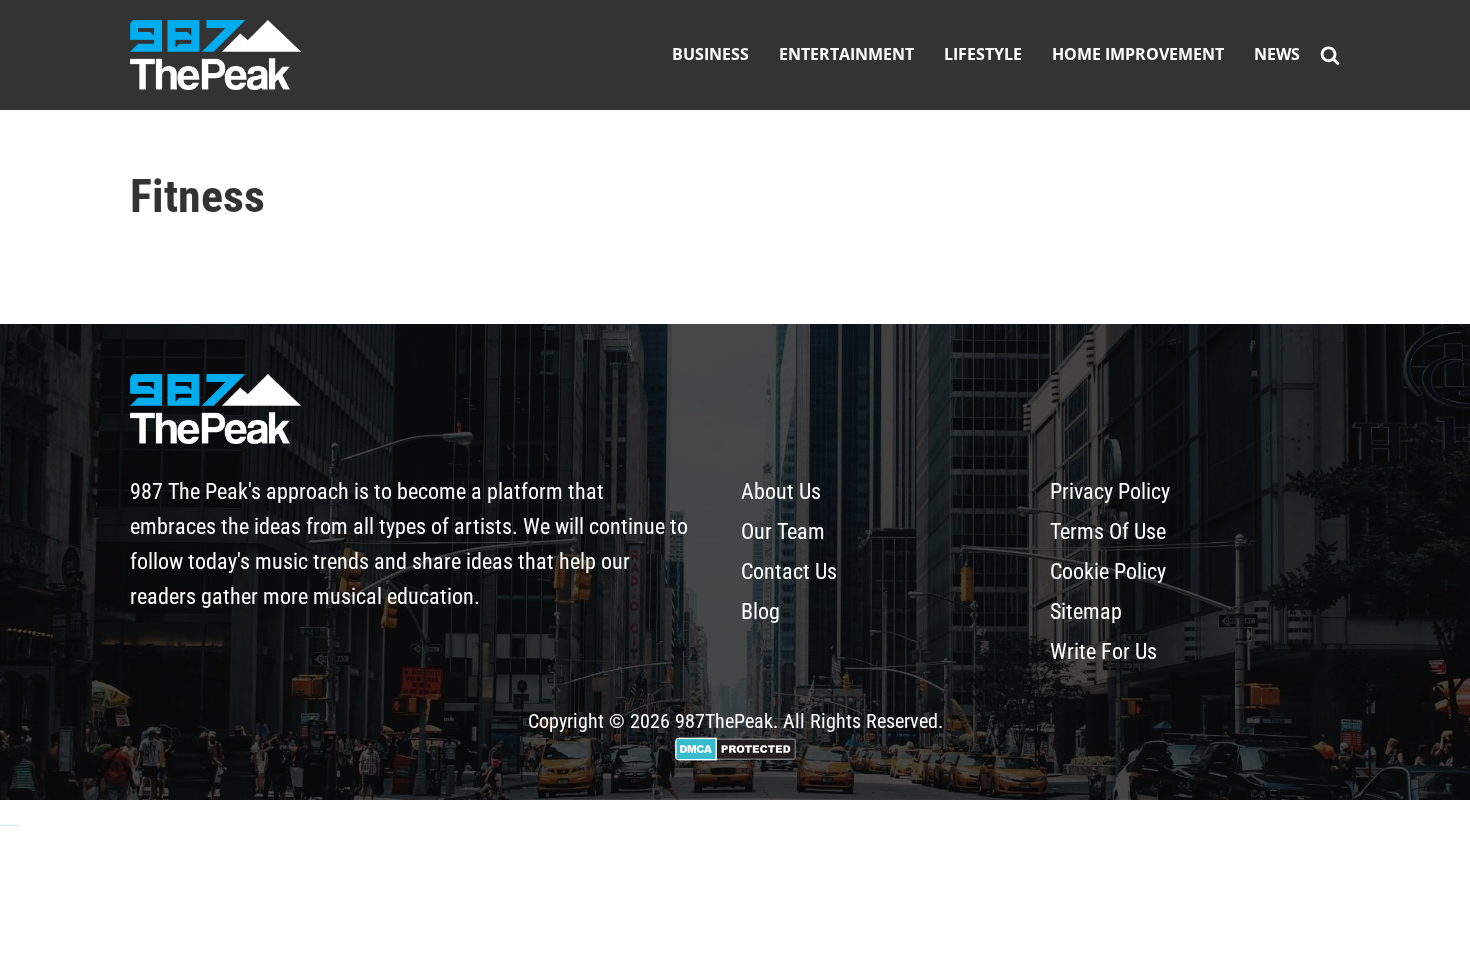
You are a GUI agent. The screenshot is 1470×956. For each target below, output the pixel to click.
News (1277, 54)
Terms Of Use (1108, 531)
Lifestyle (983, 54)
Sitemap (1086, 611)
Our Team (783, 531)
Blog (760, 611)
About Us (781, 491)
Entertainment (846, 54)
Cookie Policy (1108, 571)
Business (710, 54)
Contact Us (789, 571)
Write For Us (1103, 651)
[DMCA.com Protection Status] (735, 754)
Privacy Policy (1110, 491)
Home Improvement (1138, 54)
